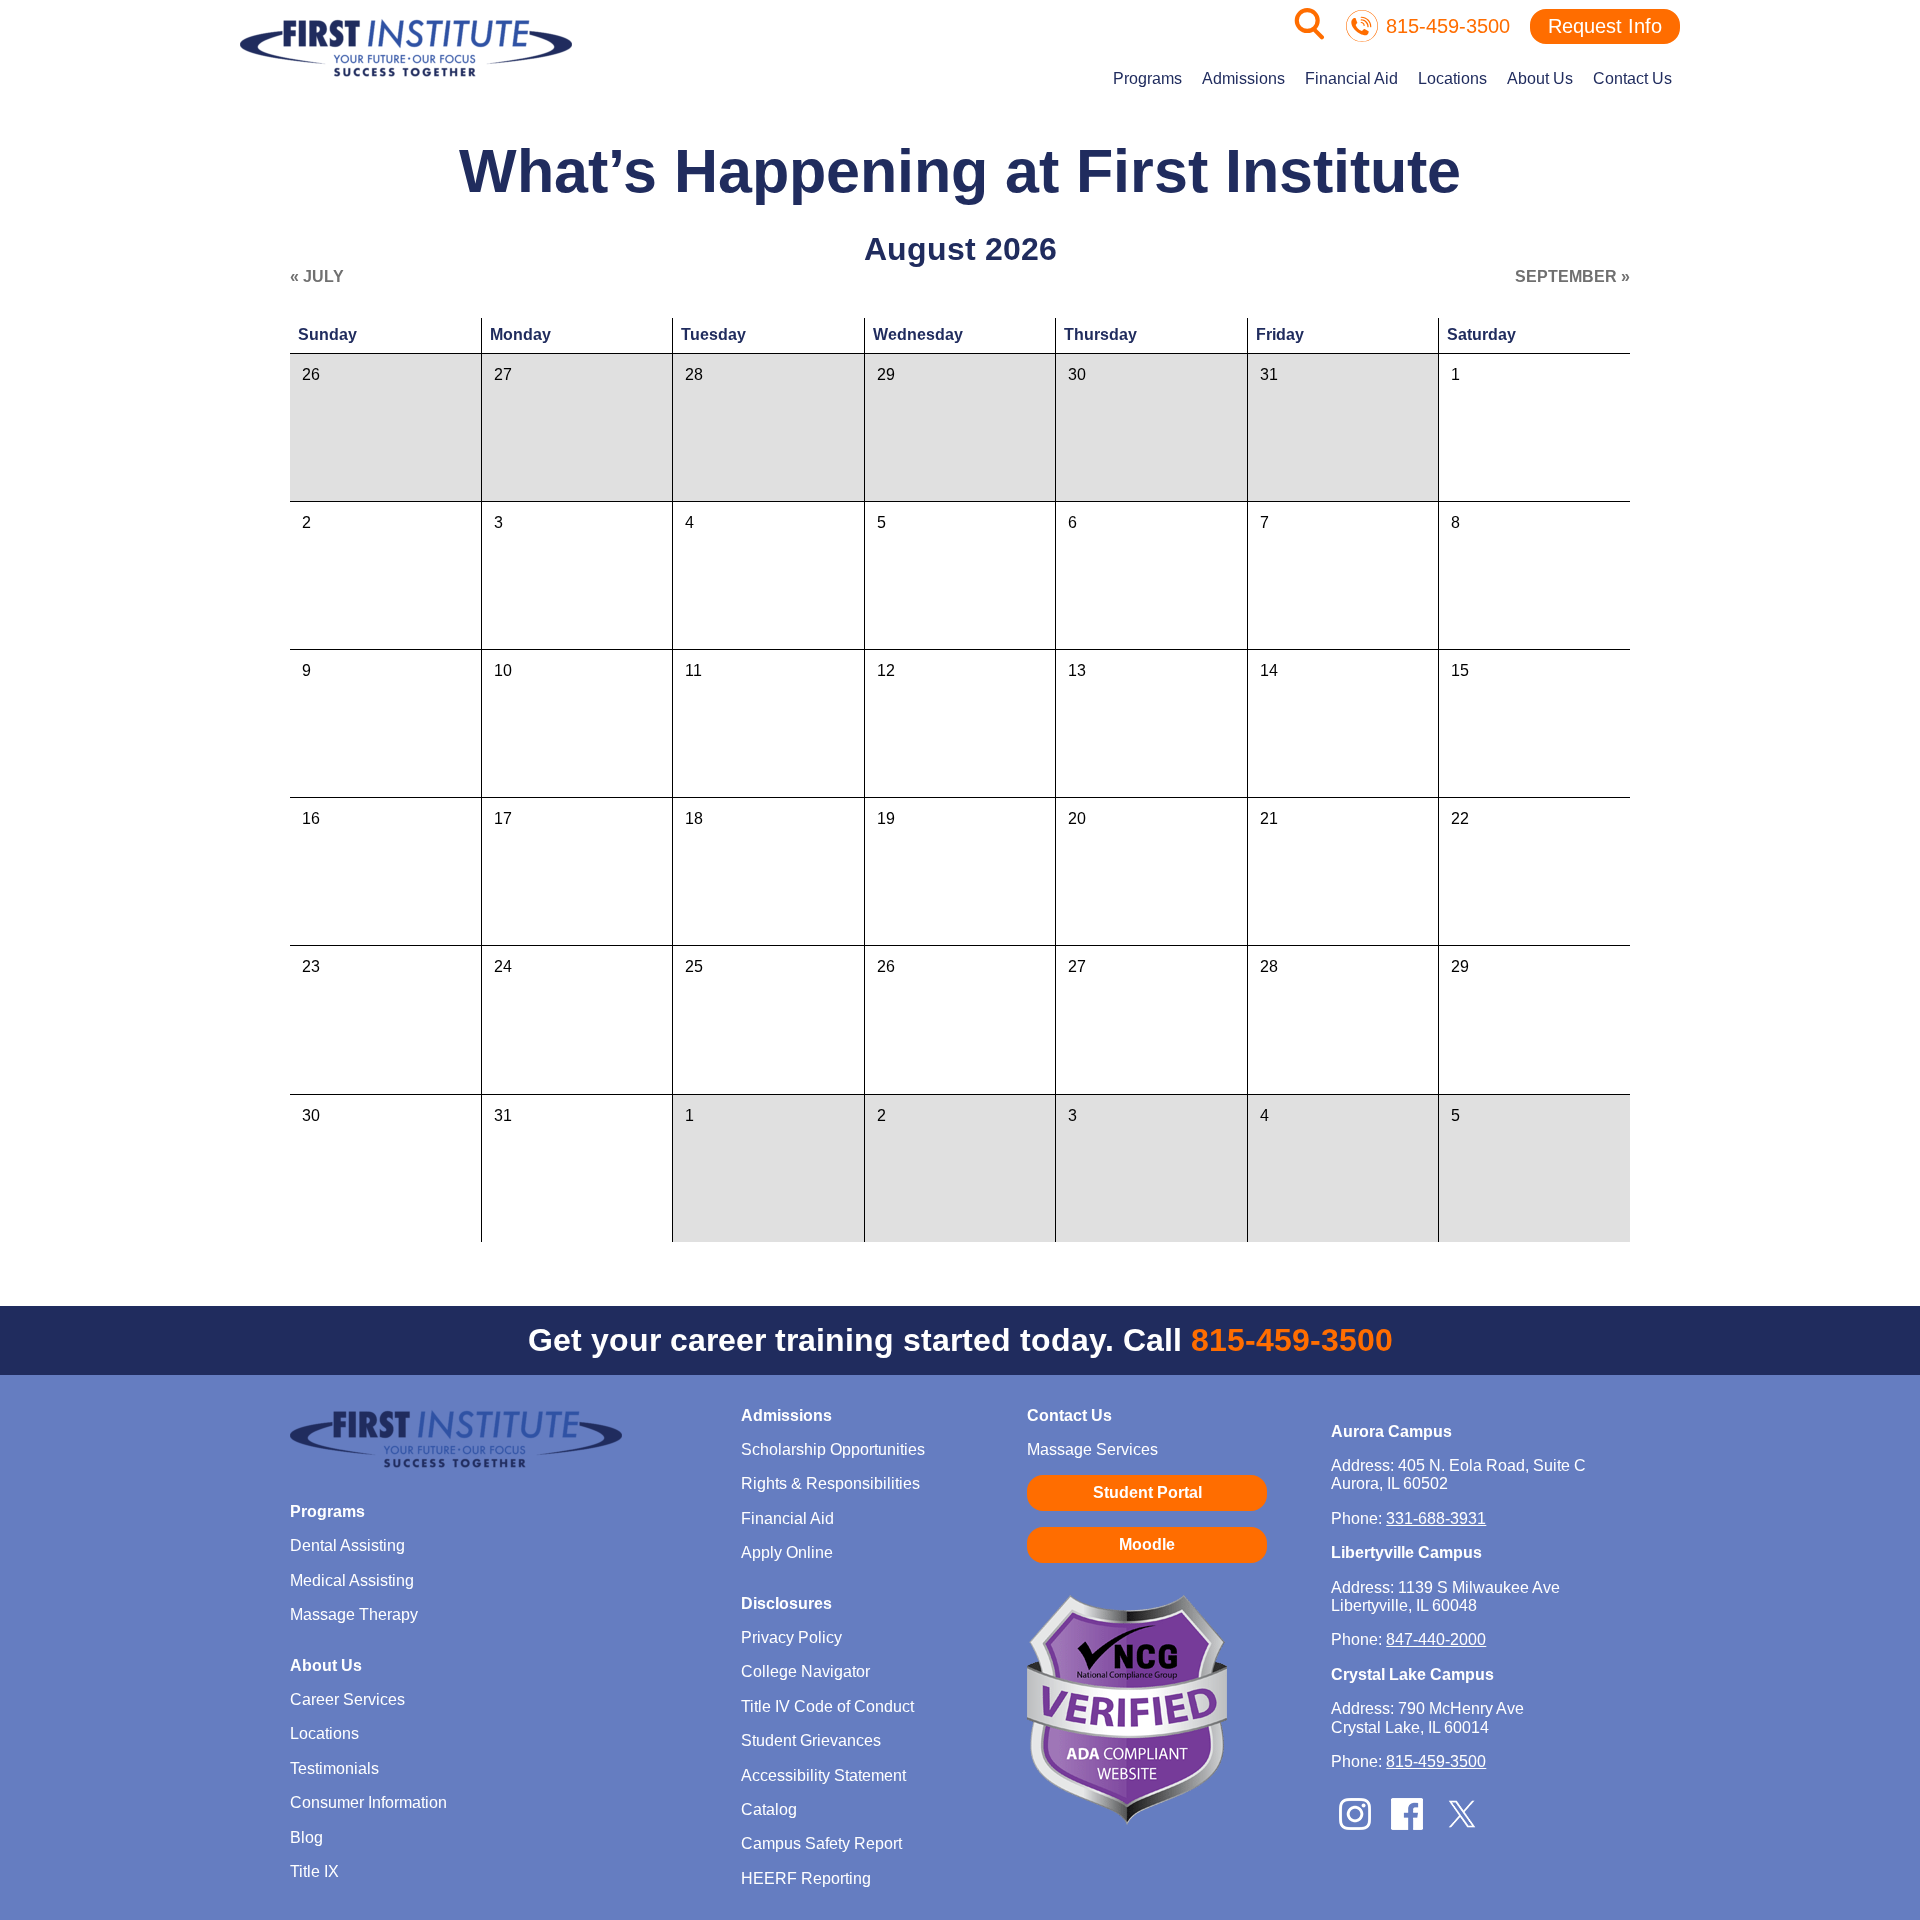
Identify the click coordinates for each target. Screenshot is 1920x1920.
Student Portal (1147, 1492)
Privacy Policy (791, 1637)
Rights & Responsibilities (830, 1483)
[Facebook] (1407, 1824)
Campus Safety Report (821, 1843)
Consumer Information (368, 1802)
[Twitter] (1462, 1827)
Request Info (1605, 26)
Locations (1452, 78)
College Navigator (805, 1671)
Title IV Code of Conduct (827, 1706)
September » (1572, 276)
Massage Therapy (354, 1614)
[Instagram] (1355, 1824)
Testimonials (334, 1768)
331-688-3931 (1436, 1518)
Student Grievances (811, 1740)
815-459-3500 (1448, 26)
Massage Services (1092, 1449)
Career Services (347, 1699)
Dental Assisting (347, 1545)
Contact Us (1632, 78)
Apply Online (787, 1552)
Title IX (314, 1871)
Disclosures (786, 1603)
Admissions (1243, 78)
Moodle (1147, 1544)
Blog (306, 1837)
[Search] (1310, 34)
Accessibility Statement (823, 1775)
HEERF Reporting (806, 1878)
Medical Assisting (352, 1580)
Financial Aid (1351, 78)
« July (317, 276)
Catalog (769, 1809)
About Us (1540, 78)
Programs (1147, 78)
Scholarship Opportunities (833, 1449)
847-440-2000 (1436, 1639)
